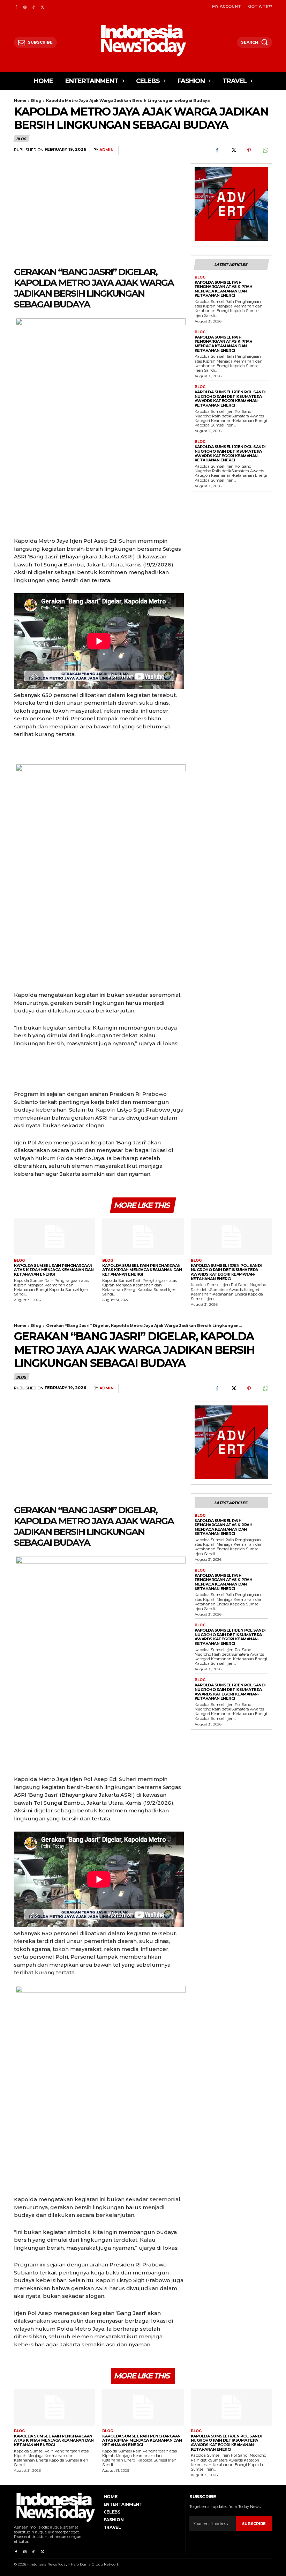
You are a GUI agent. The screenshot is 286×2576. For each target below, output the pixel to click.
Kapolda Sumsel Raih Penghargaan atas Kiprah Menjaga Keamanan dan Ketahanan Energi (224, 289)
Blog (36, 101)
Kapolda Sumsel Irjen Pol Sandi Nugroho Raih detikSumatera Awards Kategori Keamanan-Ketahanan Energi (230, 399)
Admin (107, 150)
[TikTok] (34, 6)
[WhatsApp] (265, 150)
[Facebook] (16, 6)
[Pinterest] (249, 150)
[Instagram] (25, 6)
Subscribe (254, 2524)
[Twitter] (42, 6)
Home (20, 101)
